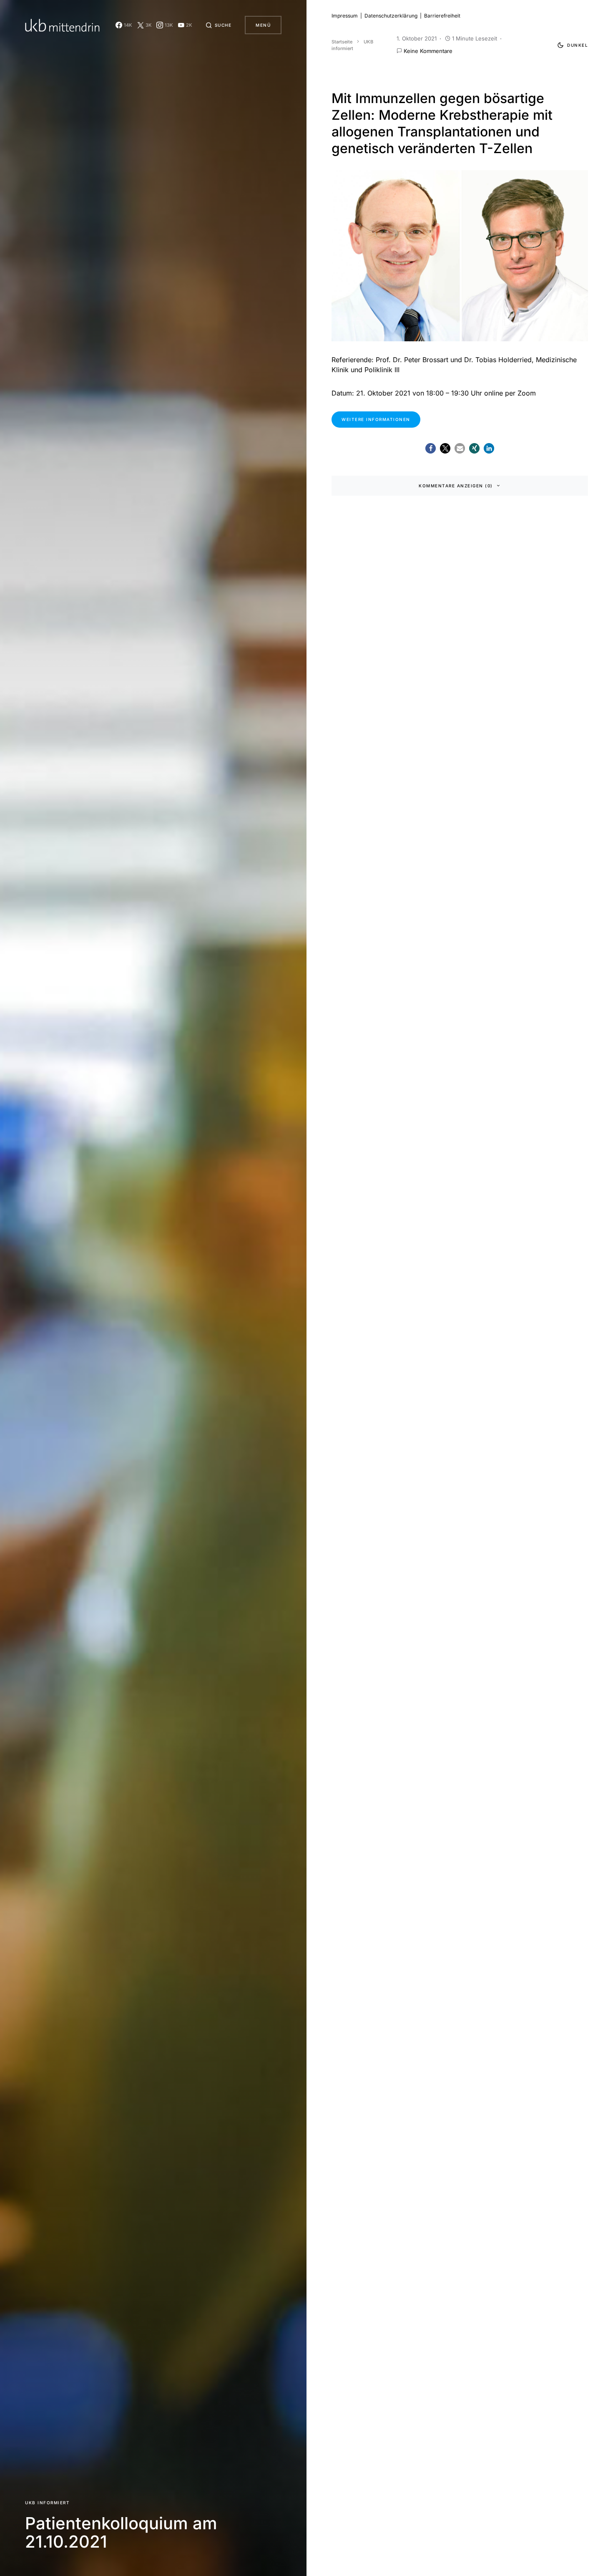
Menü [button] (263, 25)
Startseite (342, 42)
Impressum (345, 16)
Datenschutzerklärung (391, 16)
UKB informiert (47, 2503)
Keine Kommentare (428, 51)
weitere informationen (376, 419)
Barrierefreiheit (442, 16)
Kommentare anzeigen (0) (456, 486)
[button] (219, 25)
